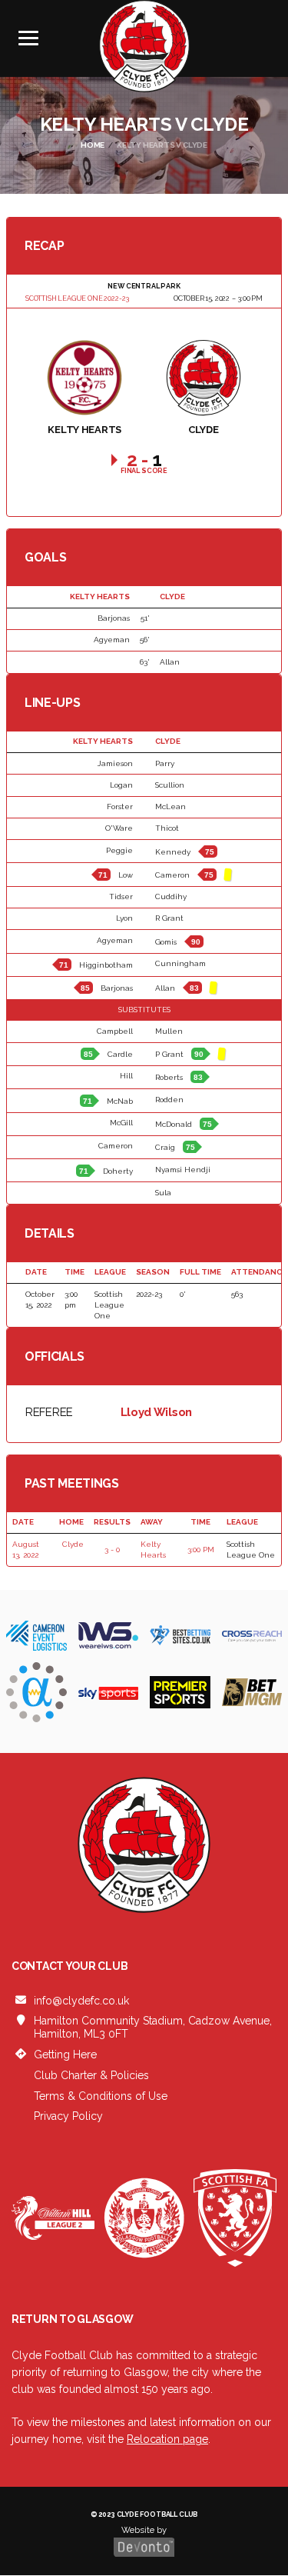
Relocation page (167, 2439)
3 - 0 (112, 1550)
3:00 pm (201, 1550)
